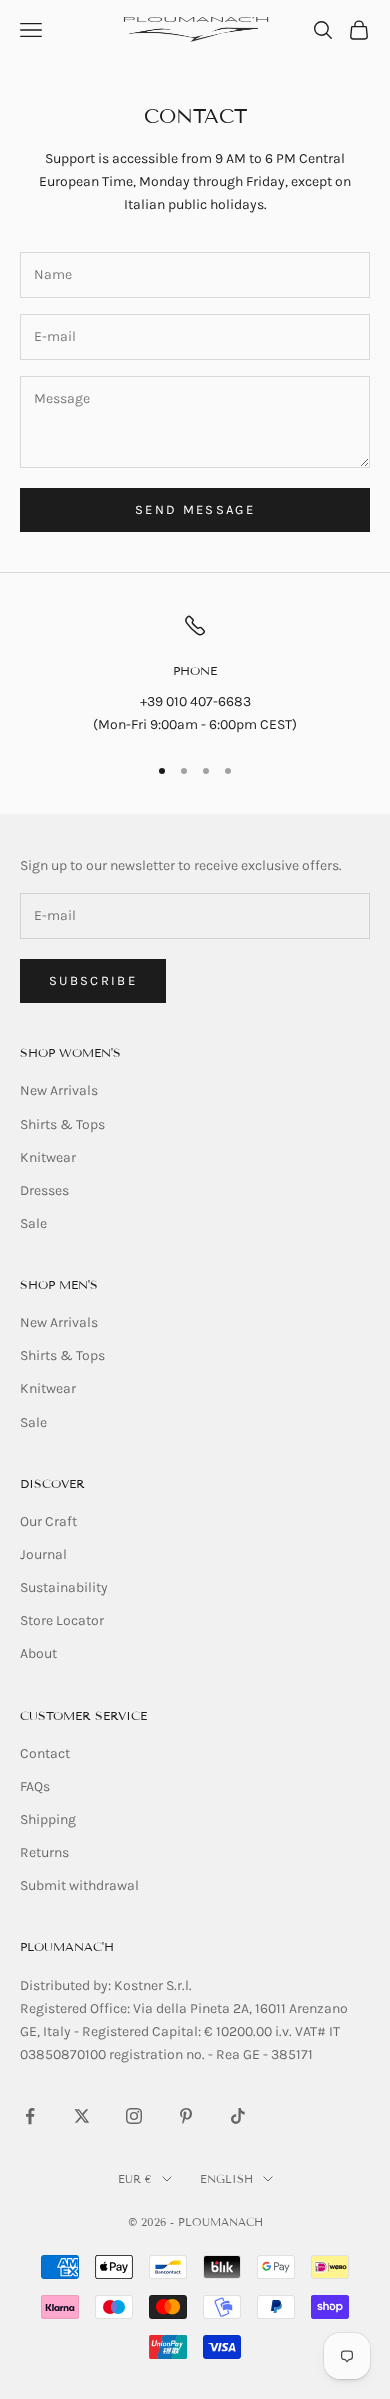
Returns (44, 1852)
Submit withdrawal (79, 1885)
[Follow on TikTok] (238, 2116)
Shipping (48, 1819)
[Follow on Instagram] (134, 2116)
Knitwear (48, 1157)
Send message (195, 509)
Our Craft (48, 1521)
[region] (195, 674)
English (226, 2179)
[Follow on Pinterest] (186, 2116)
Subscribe (93, 980)
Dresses (44, 1190)
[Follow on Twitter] (82, 2116)
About (38, 1653)
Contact (45, 1753)
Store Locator (62, 1620)
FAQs (35, 1786)
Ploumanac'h (67, 1946)
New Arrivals (59, 1090)
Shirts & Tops (62, 1124)
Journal (43, 1554)
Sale (33, 1223)
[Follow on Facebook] (30, 2116)
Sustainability (64, 1587)
